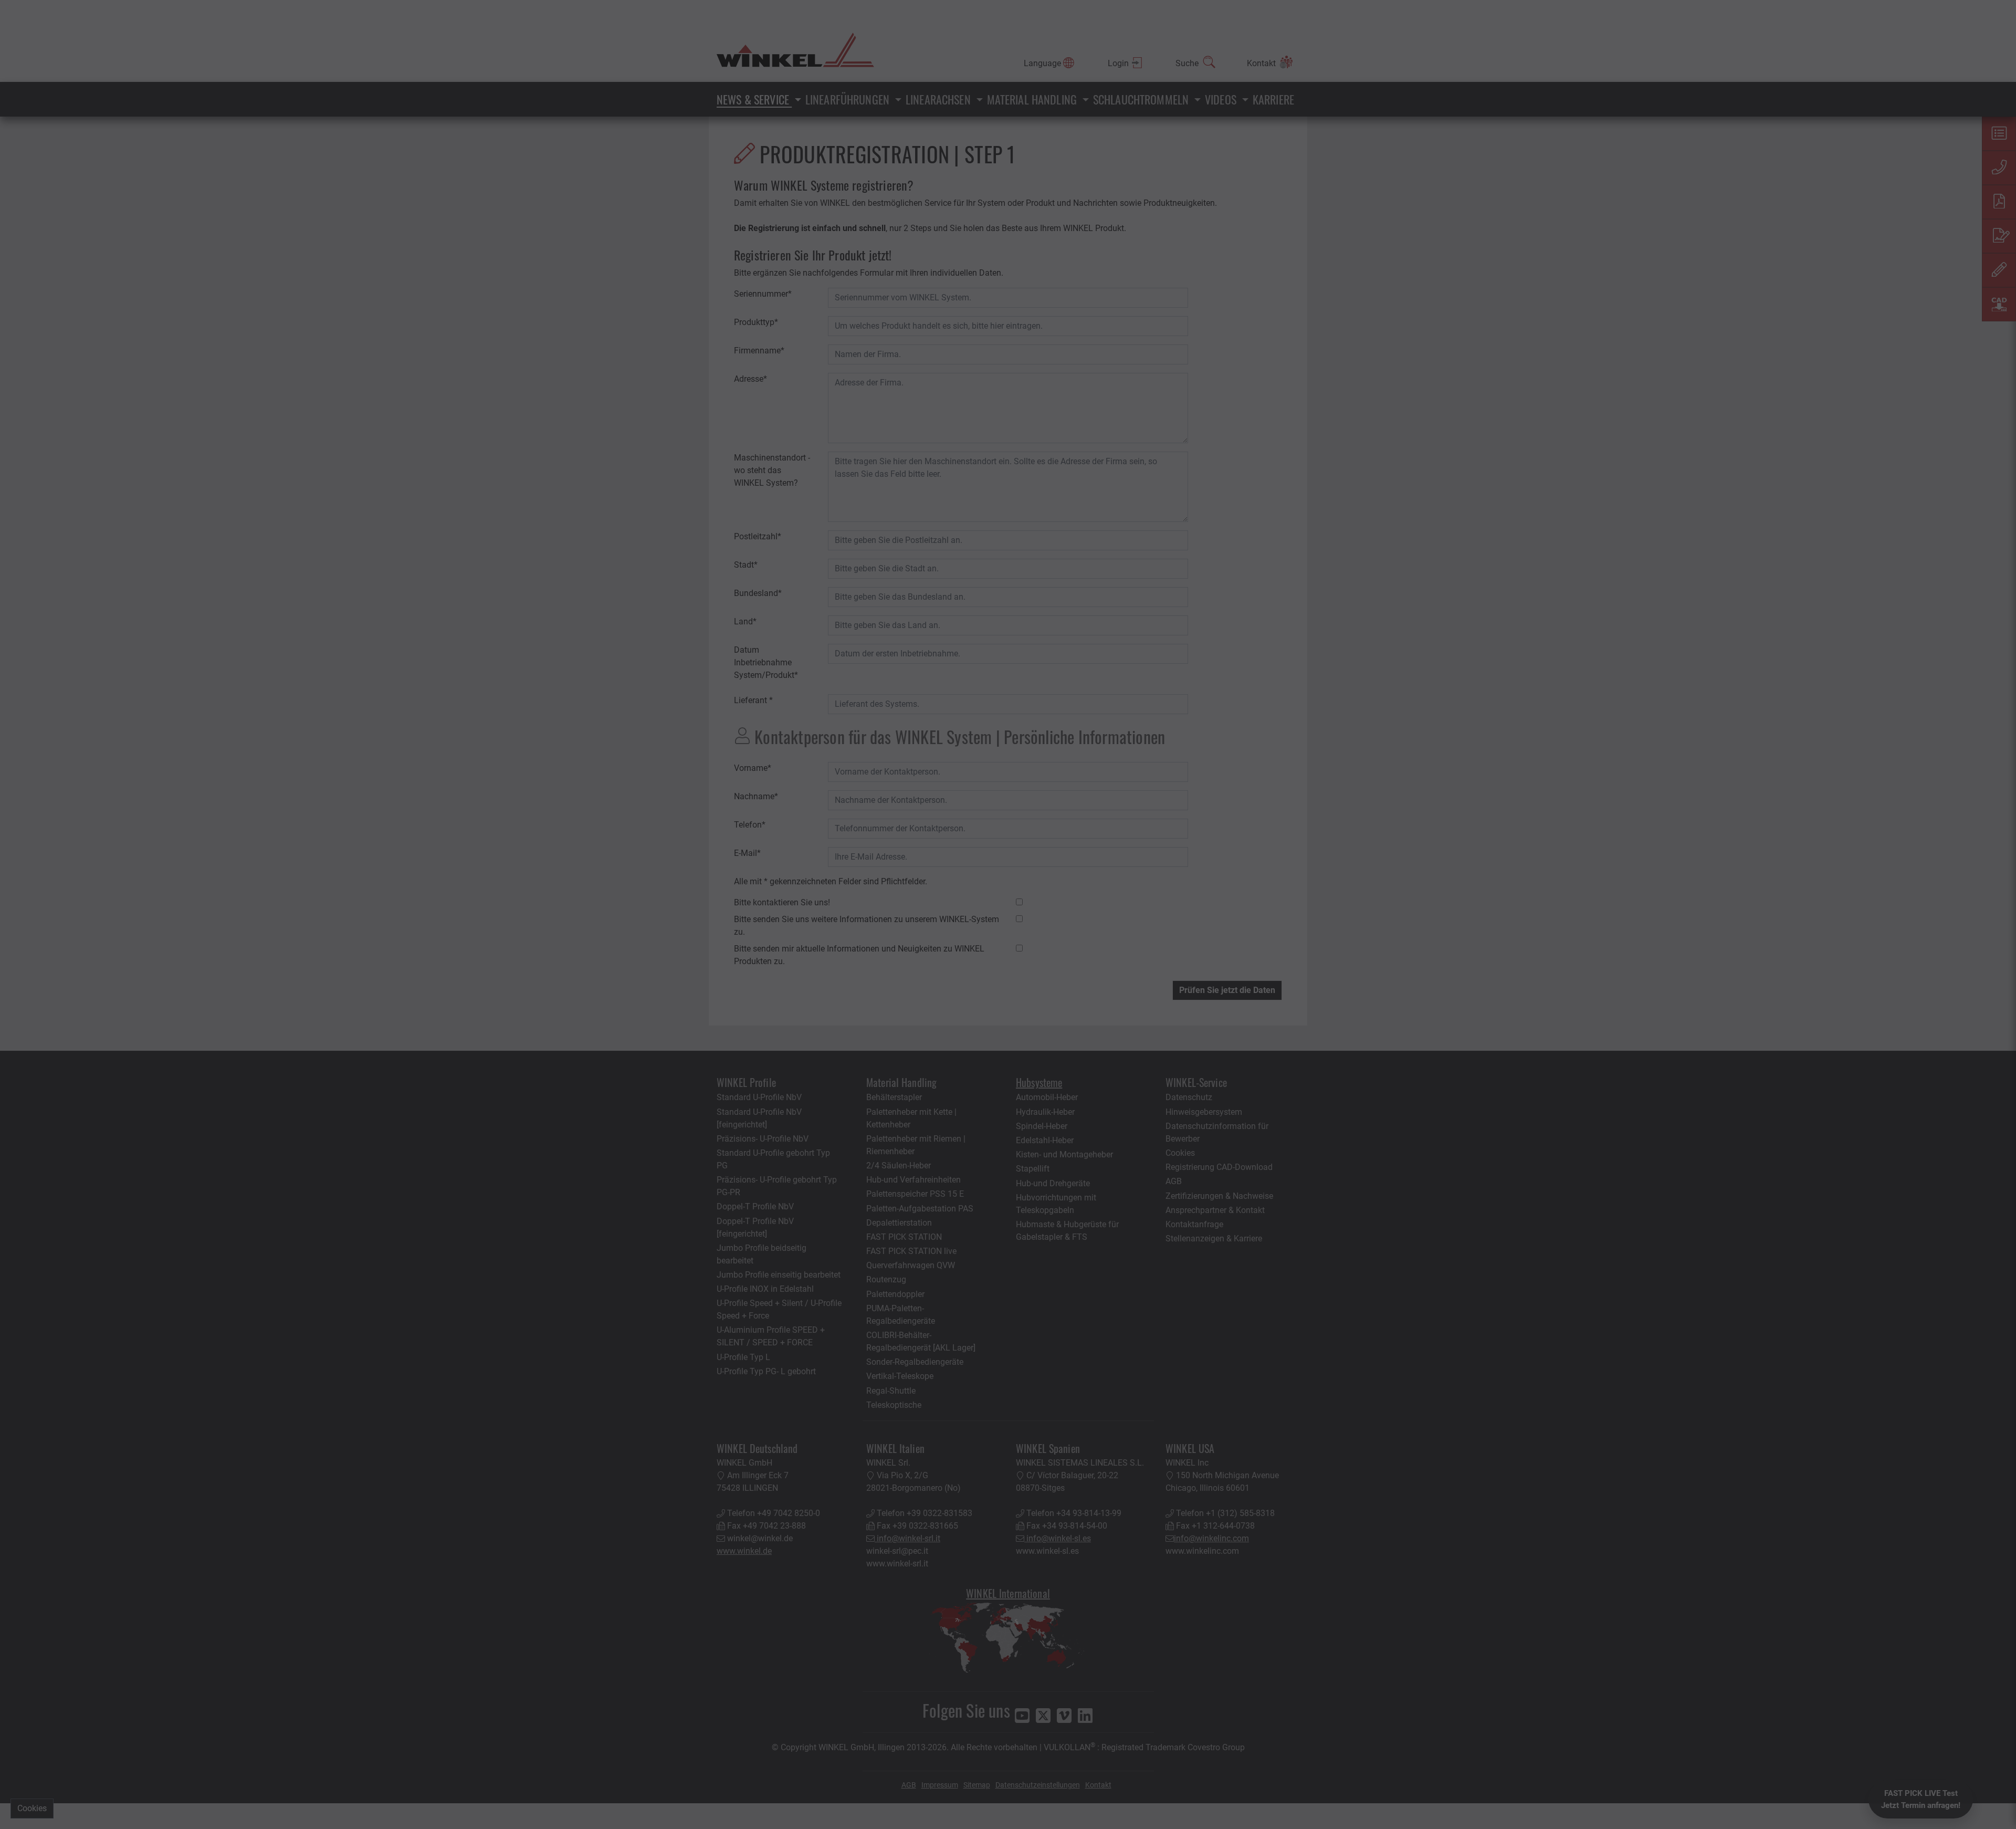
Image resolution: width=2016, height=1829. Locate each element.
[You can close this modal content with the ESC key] (1008, 914)
